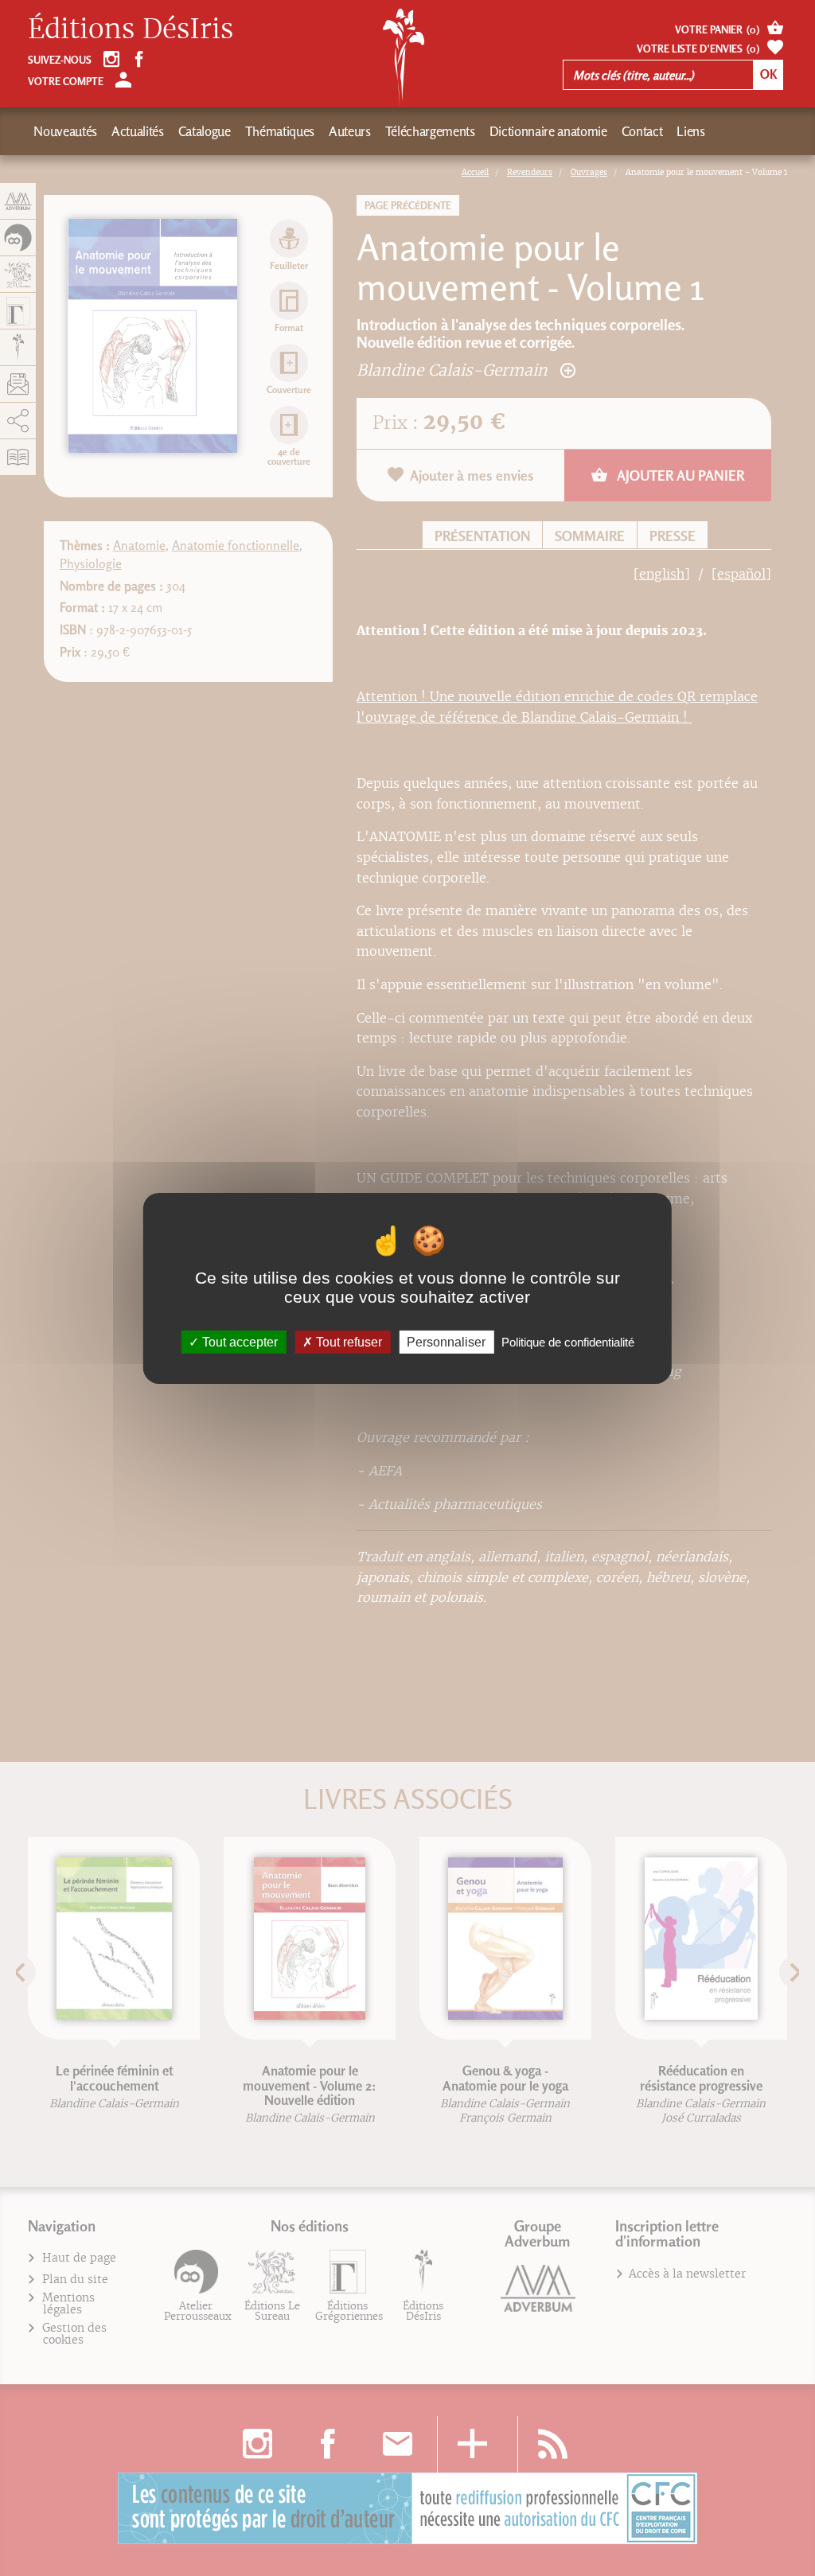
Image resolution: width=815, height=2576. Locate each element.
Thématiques (280, 131)
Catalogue (205, 131)
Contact (642, 131)
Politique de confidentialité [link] (568, 1341)
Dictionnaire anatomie (548, 131)
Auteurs (350, 131)
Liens (690, 131)
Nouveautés (65, 131)
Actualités (138, 131)
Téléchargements (430, 131)
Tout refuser (347, 1341)
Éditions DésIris (131, 29)
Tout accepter (238, 1341)
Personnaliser (446, 1341)
